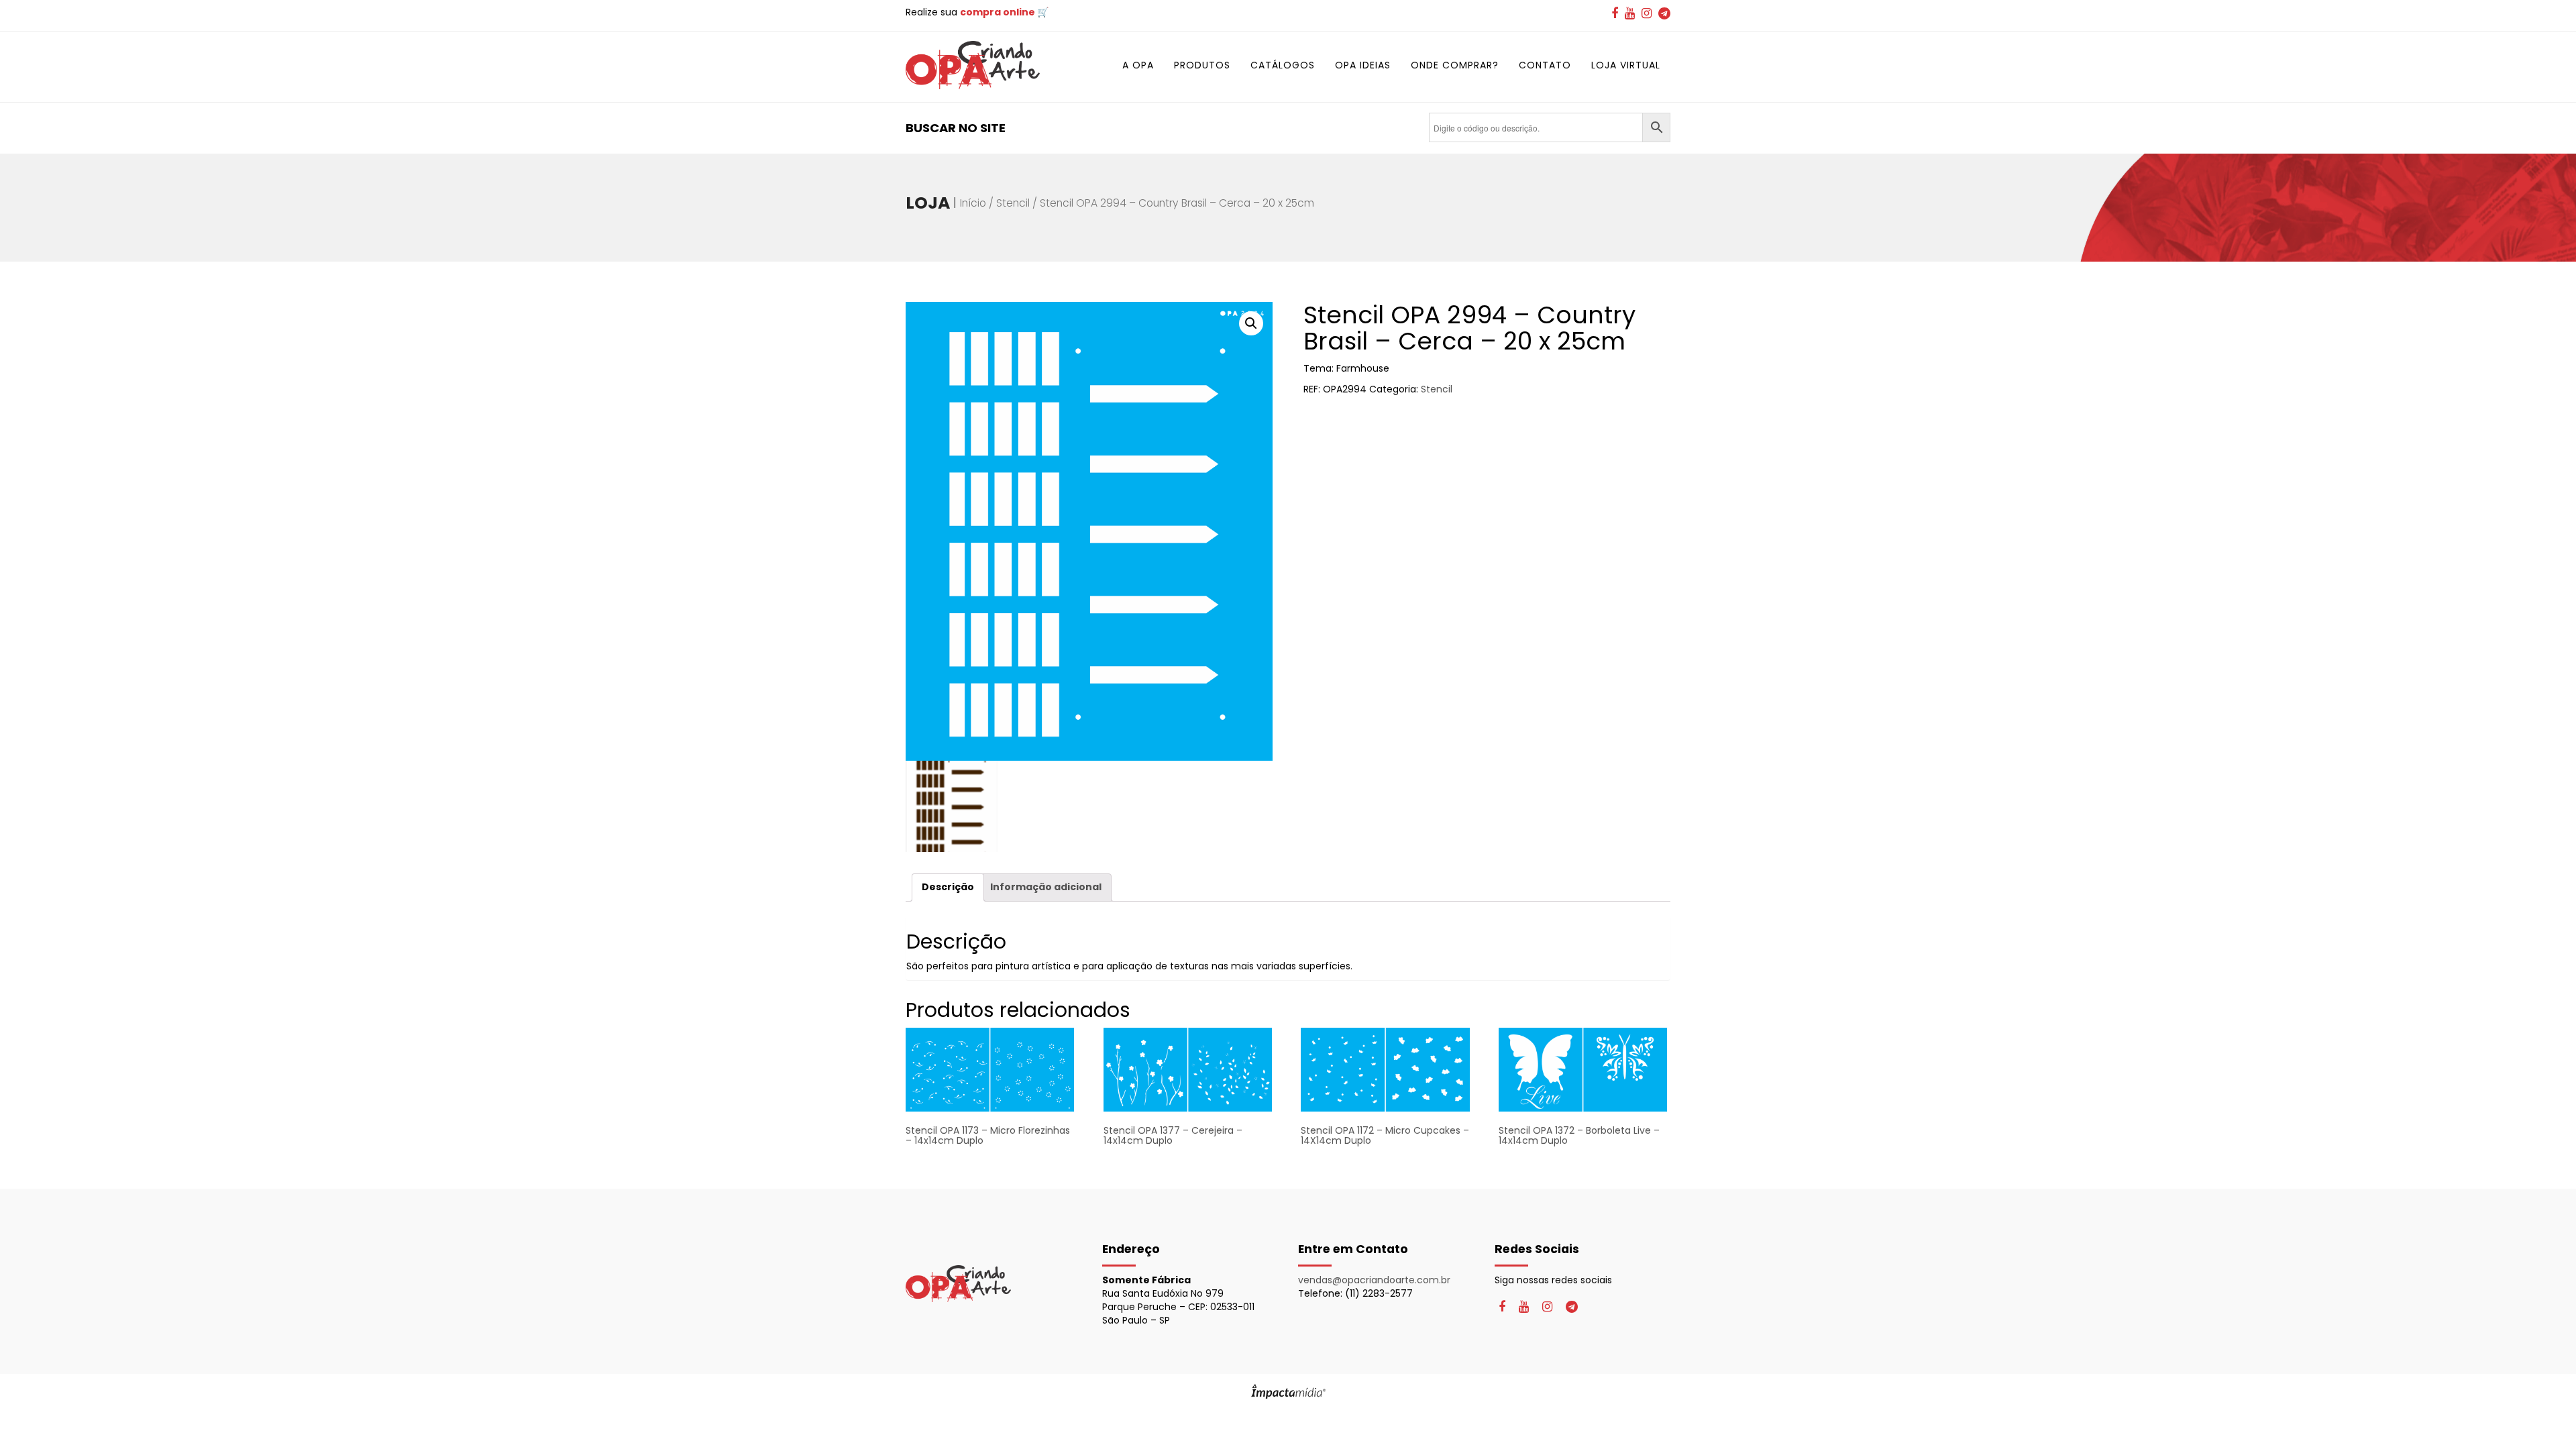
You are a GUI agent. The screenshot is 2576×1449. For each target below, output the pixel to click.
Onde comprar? (1455, 65)
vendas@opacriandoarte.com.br (1374, 1280)
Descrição (948, 887)
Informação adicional (1046, 887)
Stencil (1013, 203)
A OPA (1138, 65)
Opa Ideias (1363, 65)
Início (973, 203)
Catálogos (1283, 65)
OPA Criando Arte (973, 65)
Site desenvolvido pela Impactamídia (1288, 1391)
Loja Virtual (1626, 65)
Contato (1545, 65)
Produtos (1202, 65)
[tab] (948, 887)
